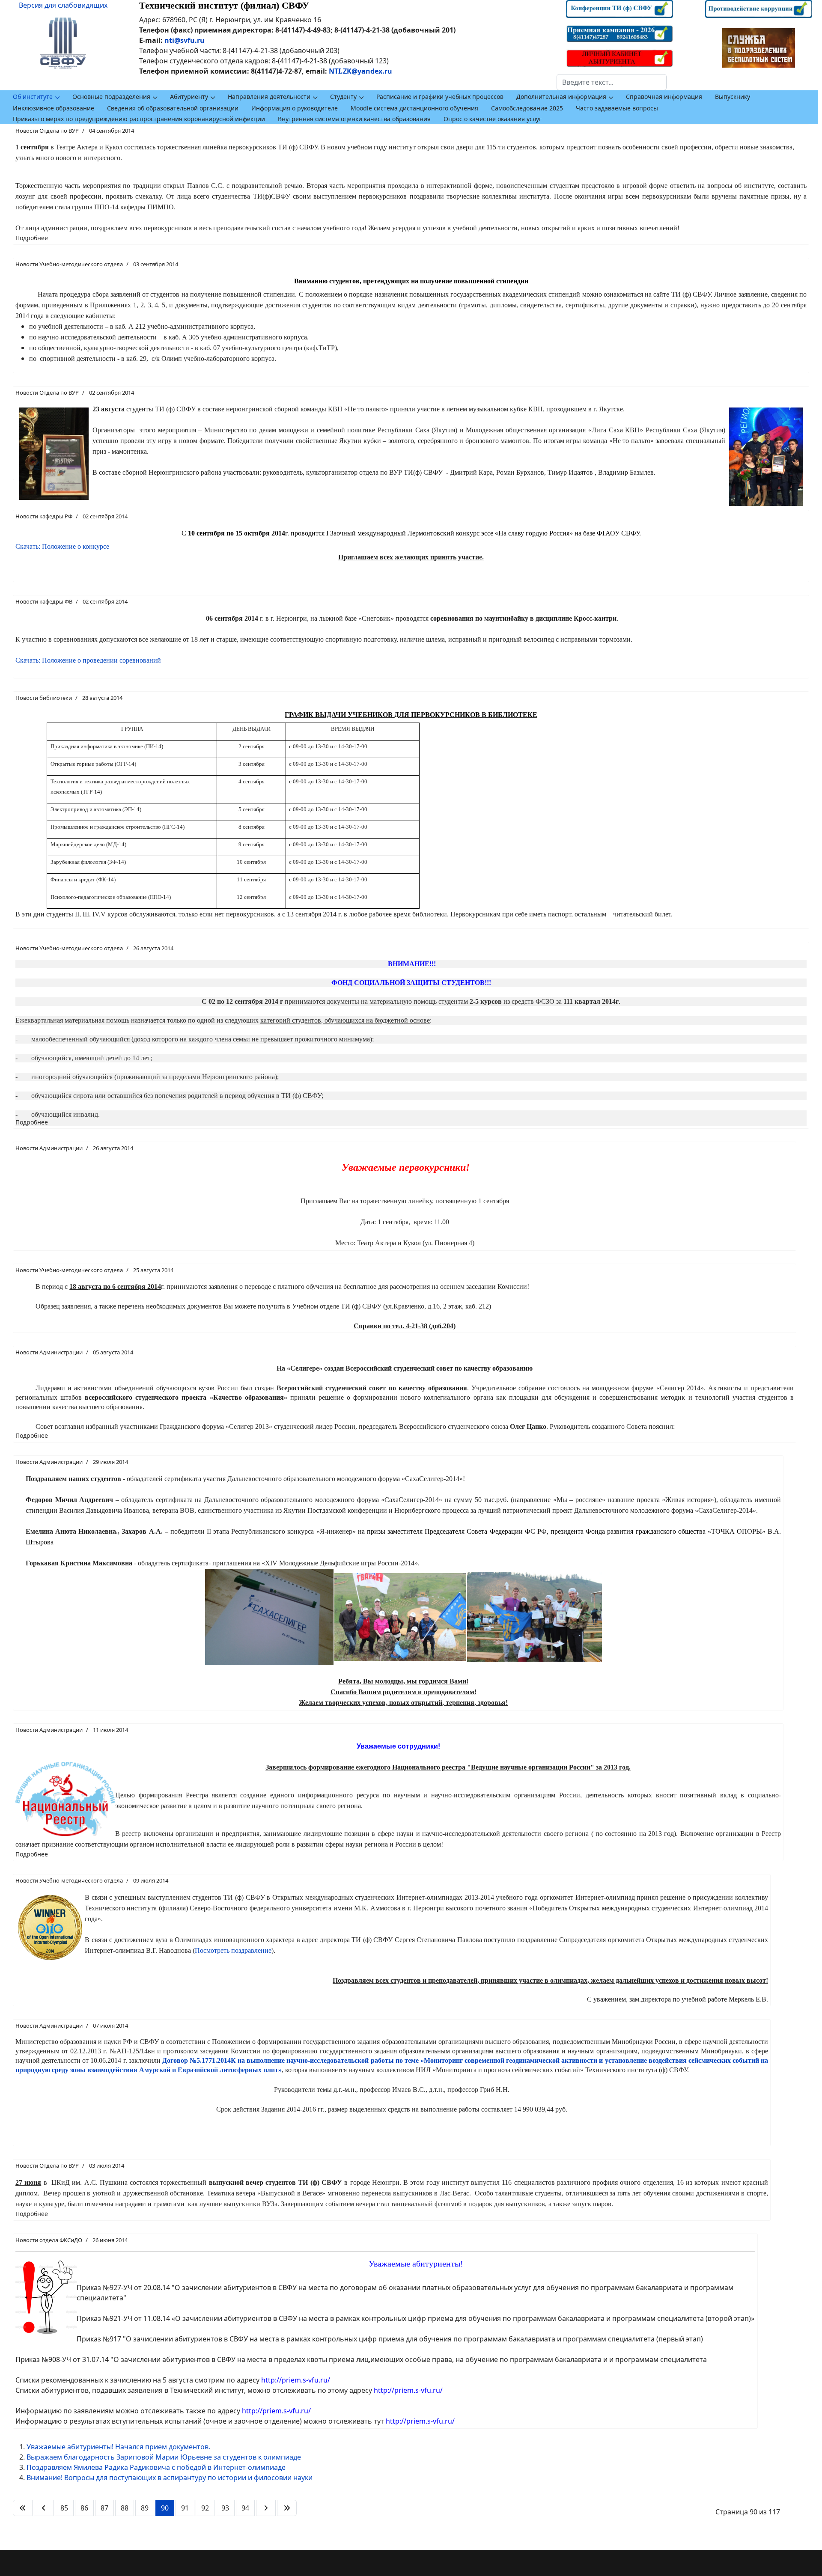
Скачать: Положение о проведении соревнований (88, 660)
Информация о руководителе (295, 108)
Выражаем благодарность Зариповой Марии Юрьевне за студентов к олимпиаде (164, 2457)
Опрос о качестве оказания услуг (493, 119)
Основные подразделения (111, 97)
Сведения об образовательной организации (173, 108)
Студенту (343, 97)
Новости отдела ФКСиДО (49, 2240)
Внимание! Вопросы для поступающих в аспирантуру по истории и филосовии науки (170, 2478)
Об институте (33, 97)
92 (205, 2508)
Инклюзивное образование (54, 108)
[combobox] (612, 82)
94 (245, 2508)
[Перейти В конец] (287, 2508)
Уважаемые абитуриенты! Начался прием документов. (118, 2447)
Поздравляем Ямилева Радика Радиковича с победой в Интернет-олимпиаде (156, 2467)
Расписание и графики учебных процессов (440, 97)
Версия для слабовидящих (63, 5)
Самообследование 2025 (527, 108)
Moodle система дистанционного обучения (414, 108)
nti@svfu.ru (185, 40)
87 (104, 2508)
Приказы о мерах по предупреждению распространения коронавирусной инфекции (139, 119)
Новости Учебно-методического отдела (69, 264)
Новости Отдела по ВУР (47, 131)
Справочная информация (664, 97)
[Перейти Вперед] (266, 2508)
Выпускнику (733, 97)
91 (185, 2508)
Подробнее (32, 238)
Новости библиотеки (44, 698)
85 (64, 2508)
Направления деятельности (269, 97)
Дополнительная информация (561, 97)
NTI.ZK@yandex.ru (360, 71)
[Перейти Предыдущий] (44, 2508)
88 (125, 2508)
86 (84, 2508)
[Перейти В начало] (23, 2508)
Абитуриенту (189, 97)
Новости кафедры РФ (44, 516)
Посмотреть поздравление (233, 1950)
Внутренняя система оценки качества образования (354, 119)
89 (145, 2508)
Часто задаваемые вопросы (617, 108)
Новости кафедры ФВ (44, 601)
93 (225, 2508)
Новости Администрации (49, 1148)
